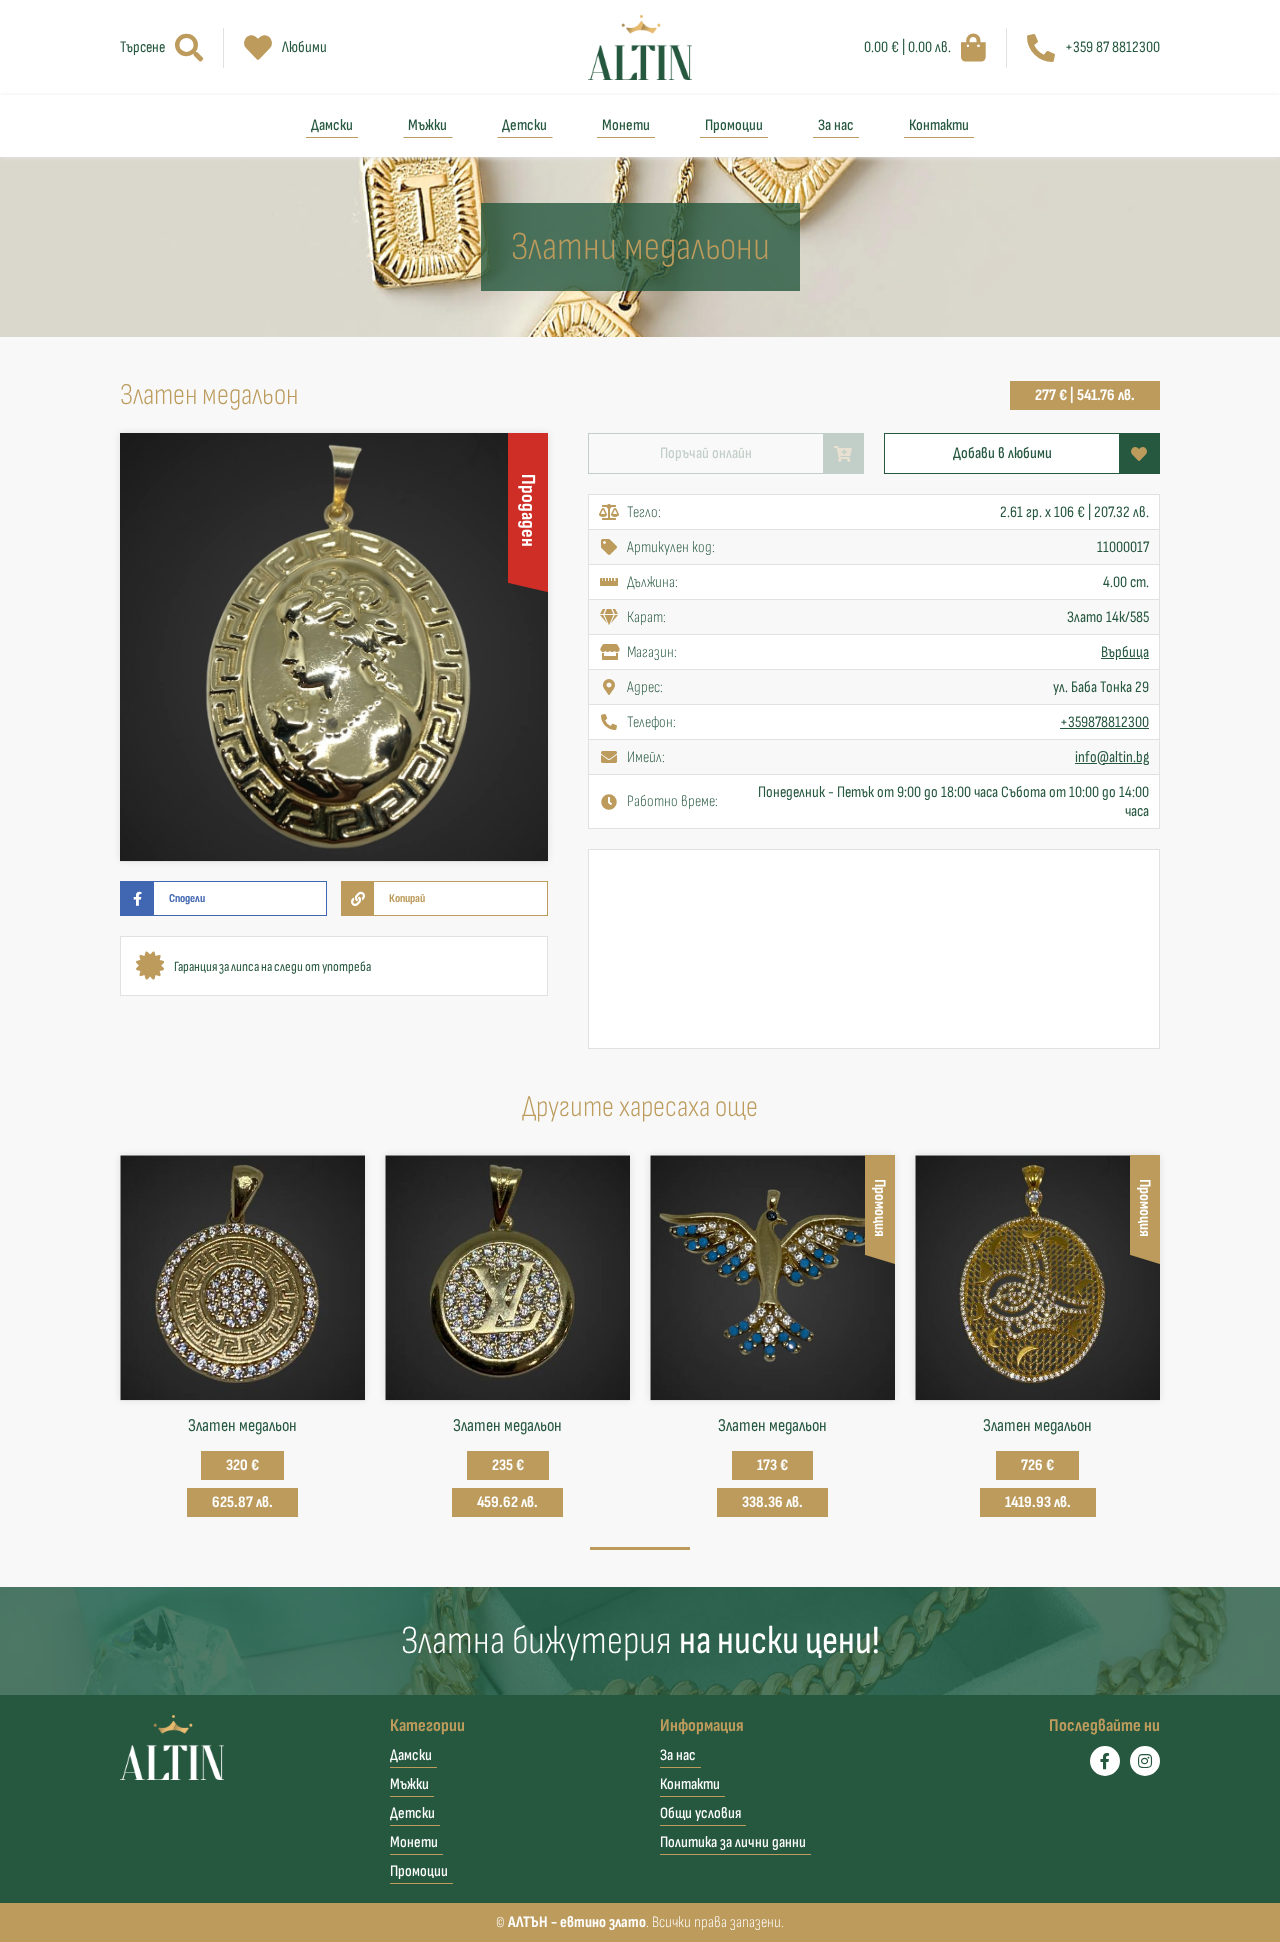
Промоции (734, 125)
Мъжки (427, 125)
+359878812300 (1104, 722)
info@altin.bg (1112, 757)
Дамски (332, 125)
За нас (836, 125)
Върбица (1125, 652)
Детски (524, 125)
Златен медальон (242, 1425)
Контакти (939, 125)
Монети (626, 125)
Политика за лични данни (733, 1842)
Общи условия (700, 1813)
